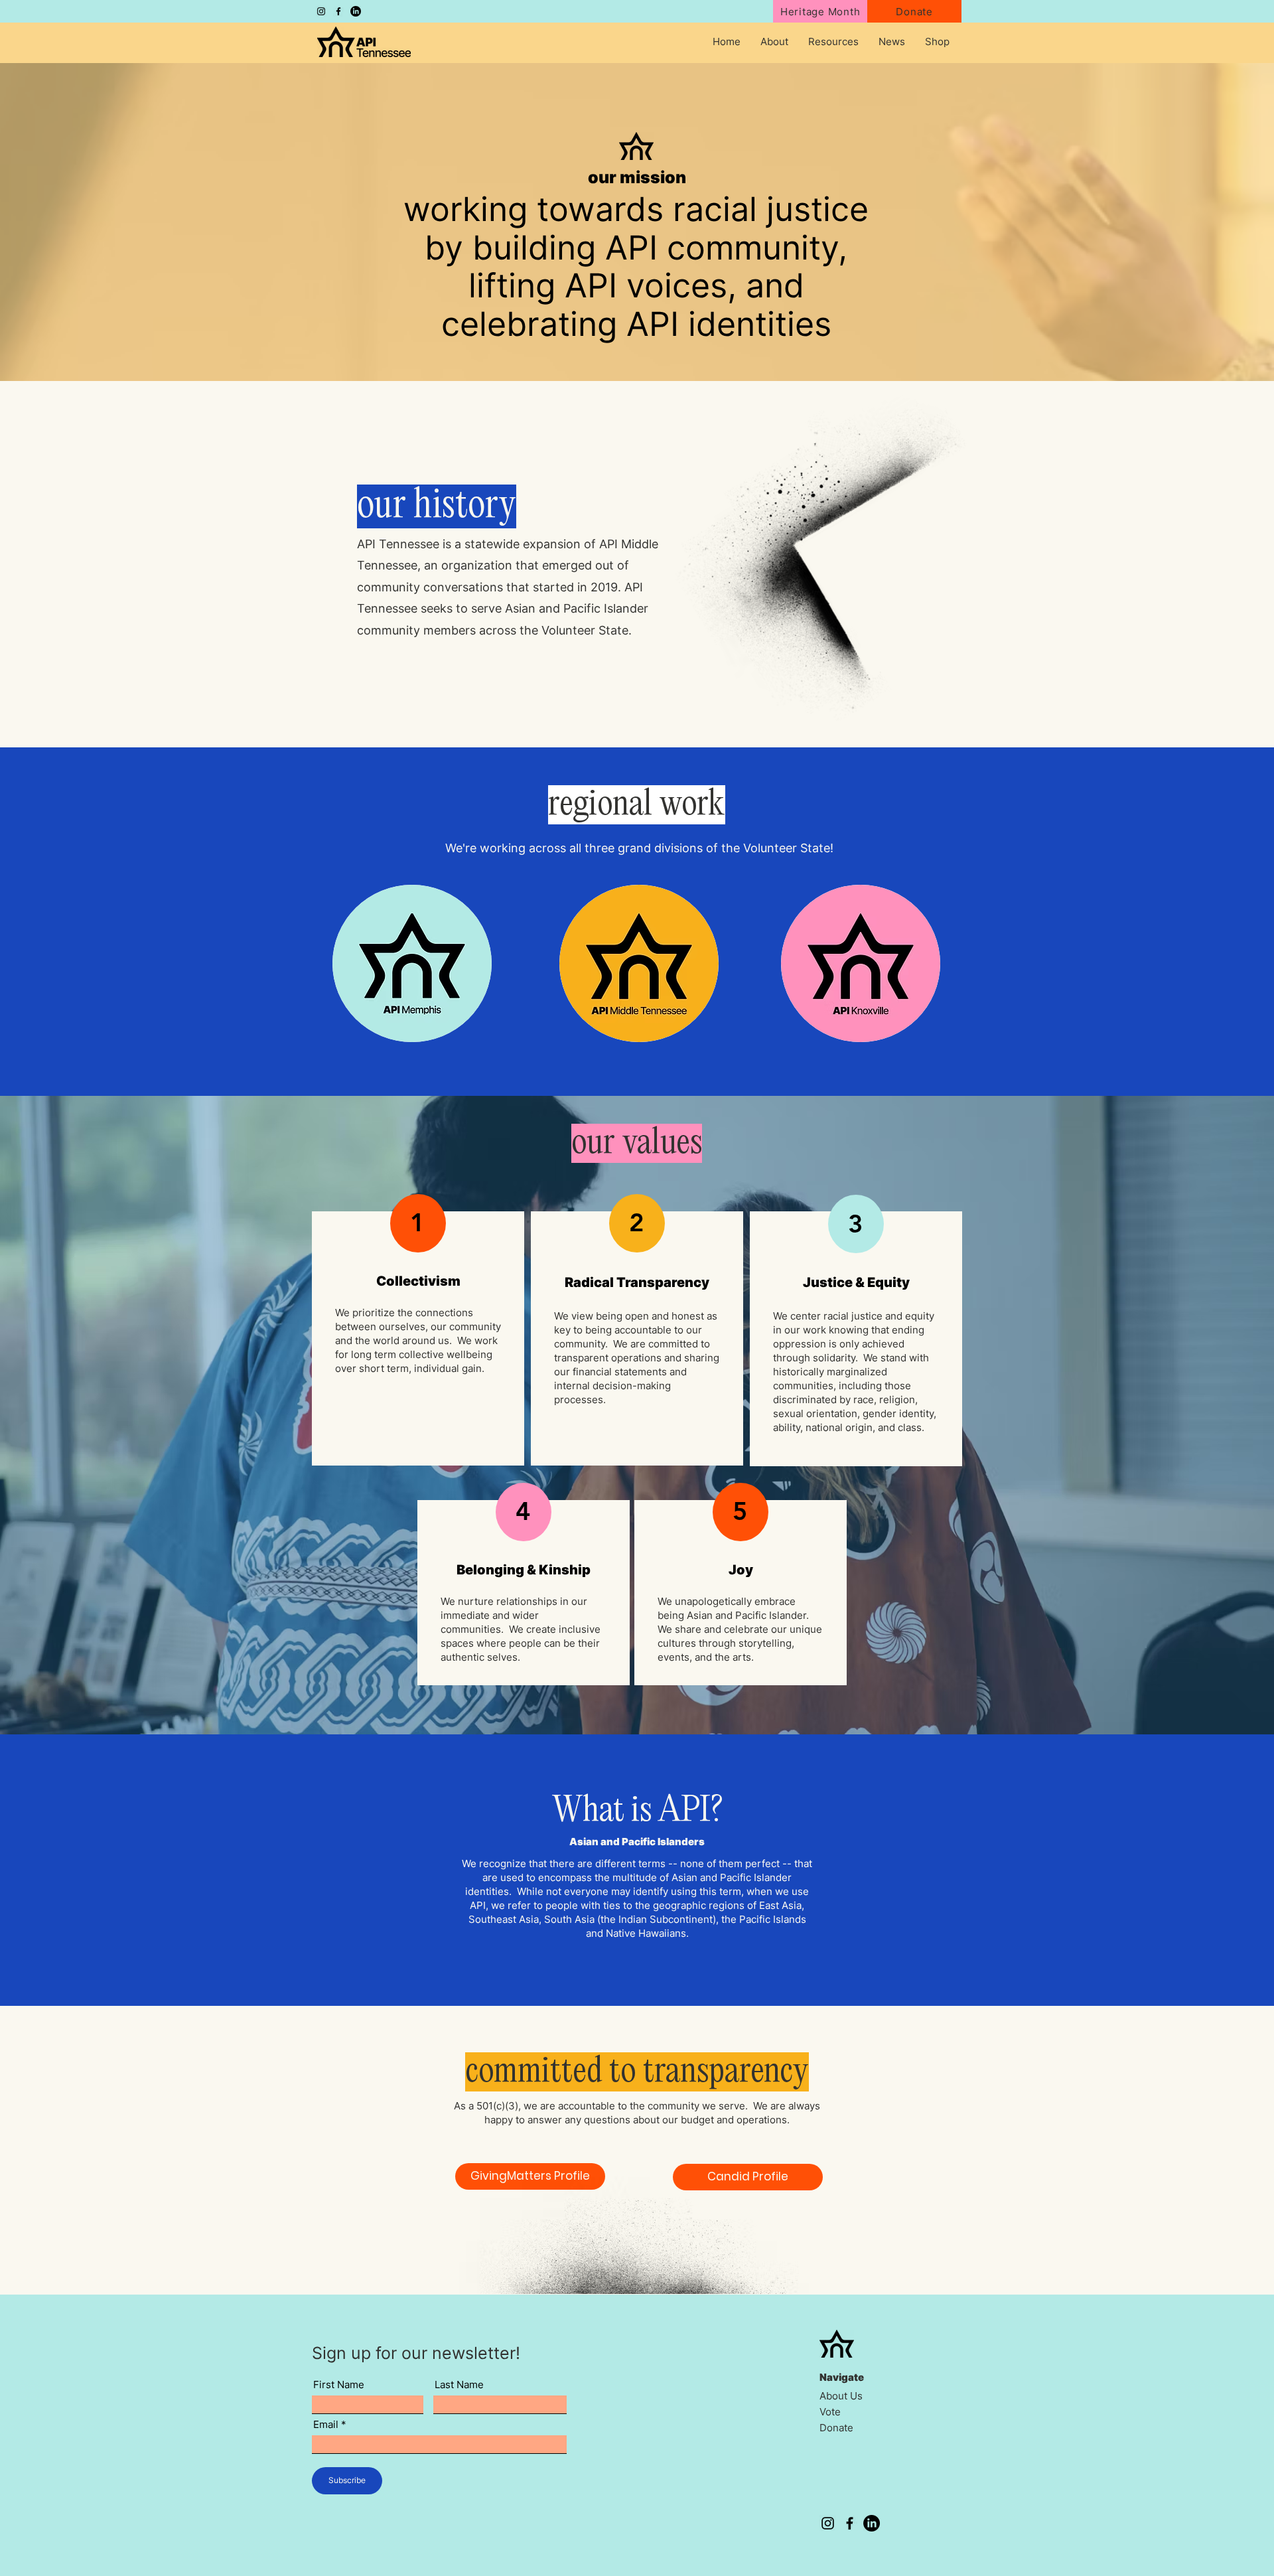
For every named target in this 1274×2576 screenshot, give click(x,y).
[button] (774, 42)
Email (326, 2424)
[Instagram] (321, 11)
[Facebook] (338, 11)
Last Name (459, 2385)
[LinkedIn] (356, 11)
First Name (339, 2385)
